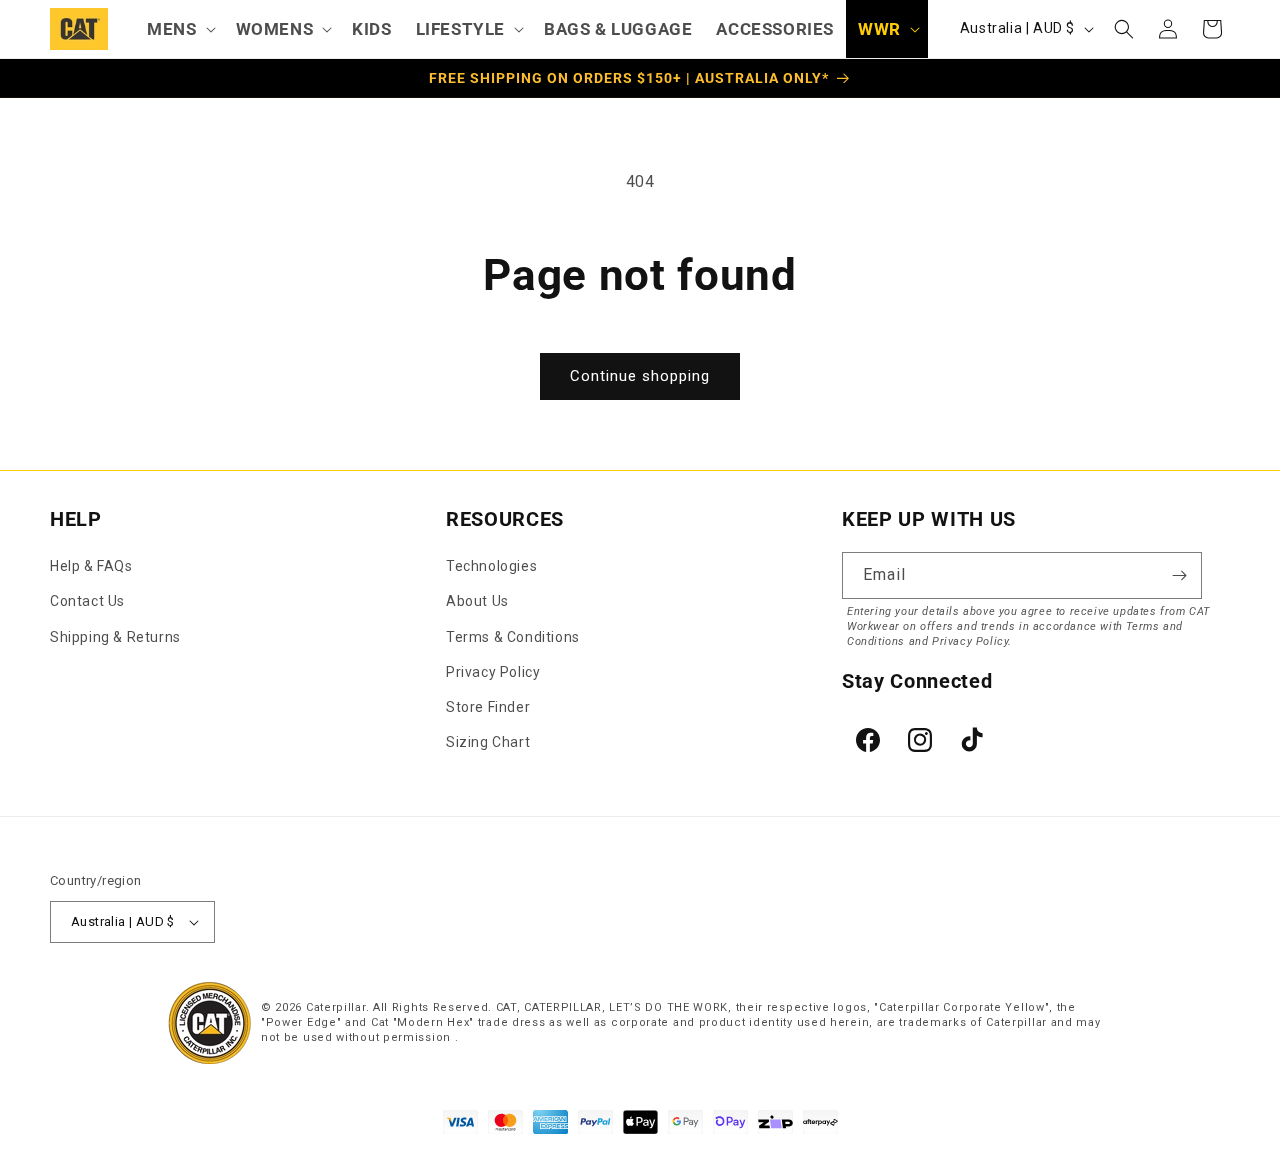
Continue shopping (640, 376)
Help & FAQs (91, 566)
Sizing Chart (488, 742)
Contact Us (87, 601)
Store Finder (488, 707)
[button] (179, 29)
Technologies (491, 566)
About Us (477, 601)
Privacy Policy (493, 672)
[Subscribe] (1179, 575)
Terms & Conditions (513, 637)
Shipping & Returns (115, 637)
